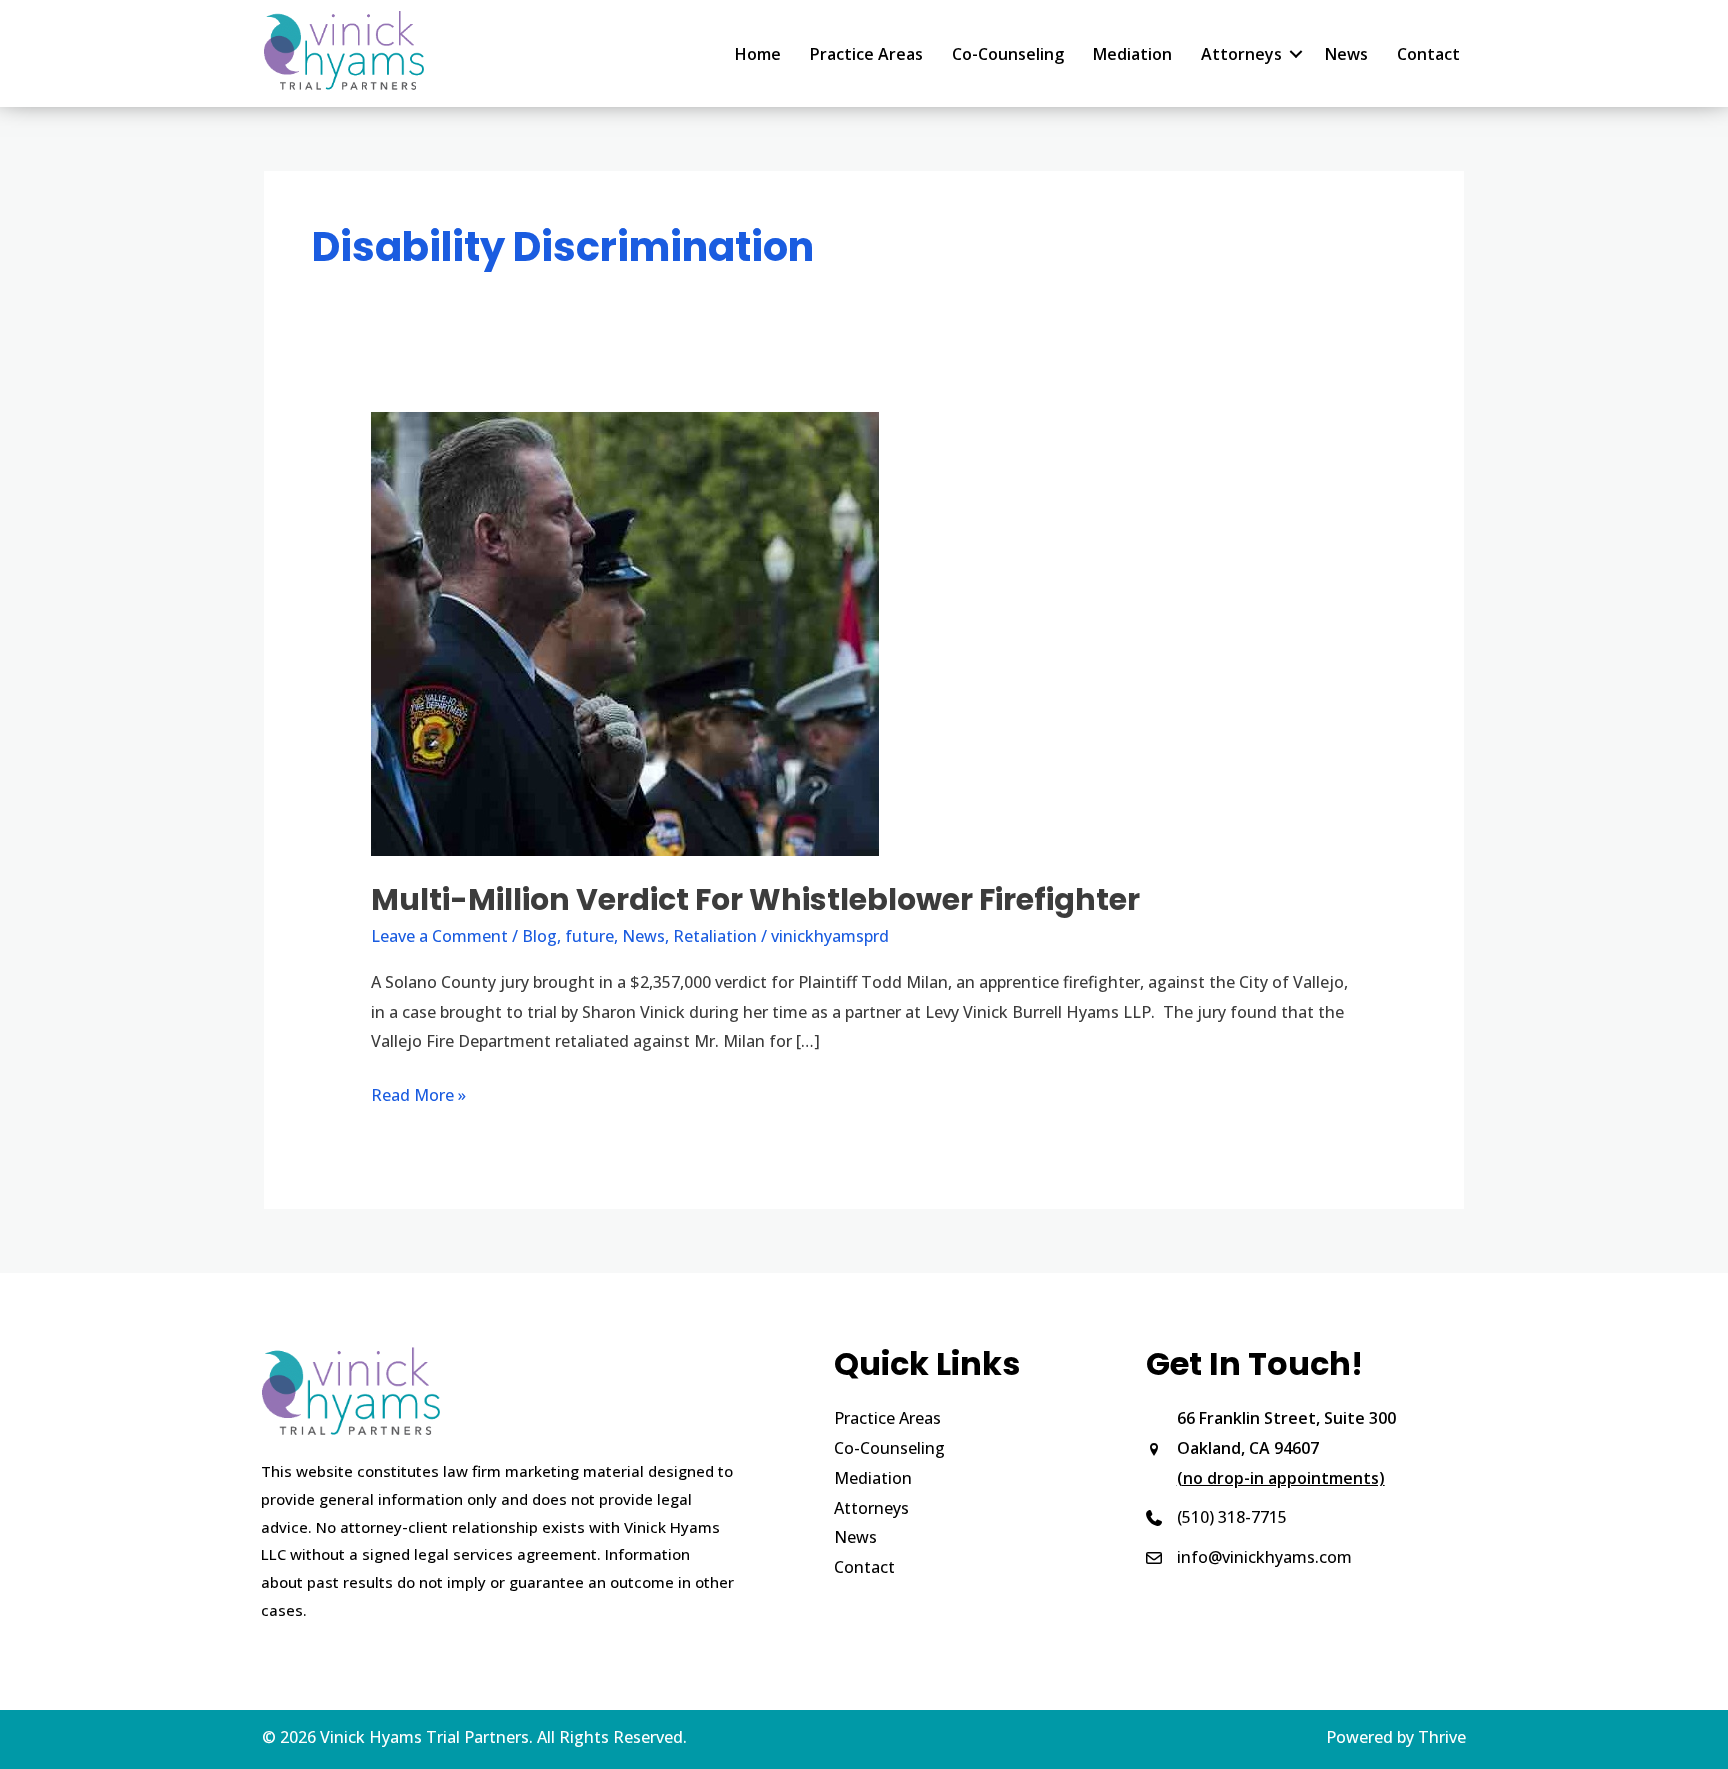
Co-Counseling (1008, 54)
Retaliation (715, 936)
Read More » (418, 1097)
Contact (1428, 54)
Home (758, 54)
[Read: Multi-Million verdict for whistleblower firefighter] (625, 633)
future (589, 936)
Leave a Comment (439, 936)
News (1346, 54)
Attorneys (1241, 54)
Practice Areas (866, 54)
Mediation (1132, 54)
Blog (539, 936)
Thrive (1442, 1737)
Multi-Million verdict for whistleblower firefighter (755, 899)
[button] (1296, 54)
